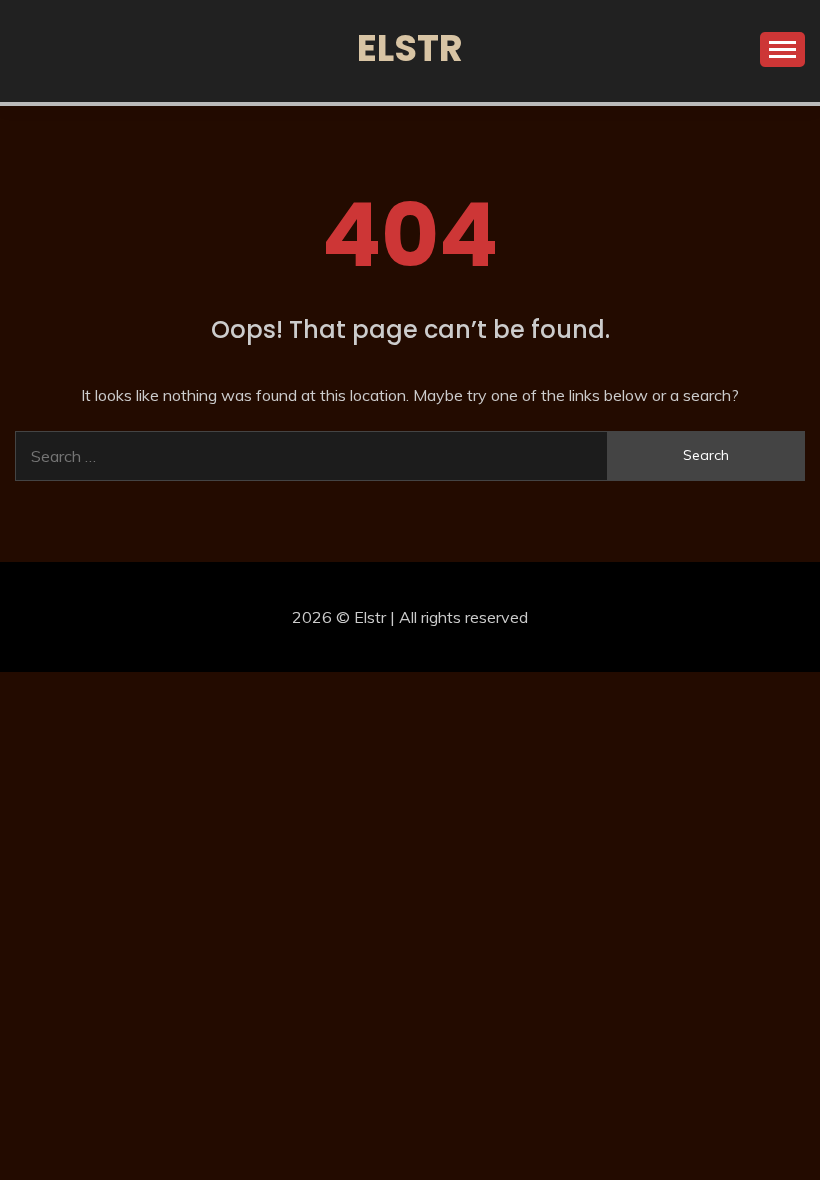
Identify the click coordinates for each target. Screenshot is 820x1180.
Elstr (410, 48)
